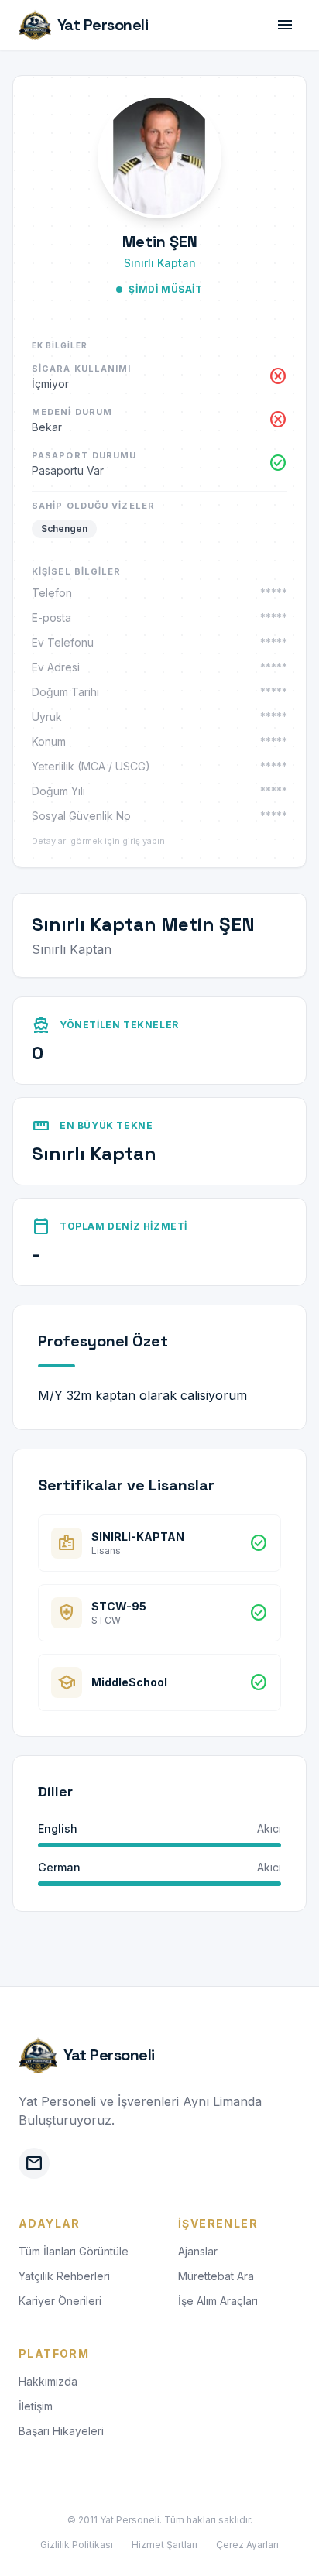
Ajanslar (198, 2251)
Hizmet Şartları (165, 2545)
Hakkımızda (48, 2381)
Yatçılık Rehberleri (64, 2276)
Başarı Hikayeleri (61, 2431)
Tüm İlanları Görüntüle (74, 2251)
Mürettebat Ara (216, 2276)
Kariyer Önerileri (60, 2301)
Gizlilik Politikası (77, 2545)
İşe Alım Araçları (218, 2301)
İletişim (36, 2406)
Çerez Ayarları (247, 2545)
